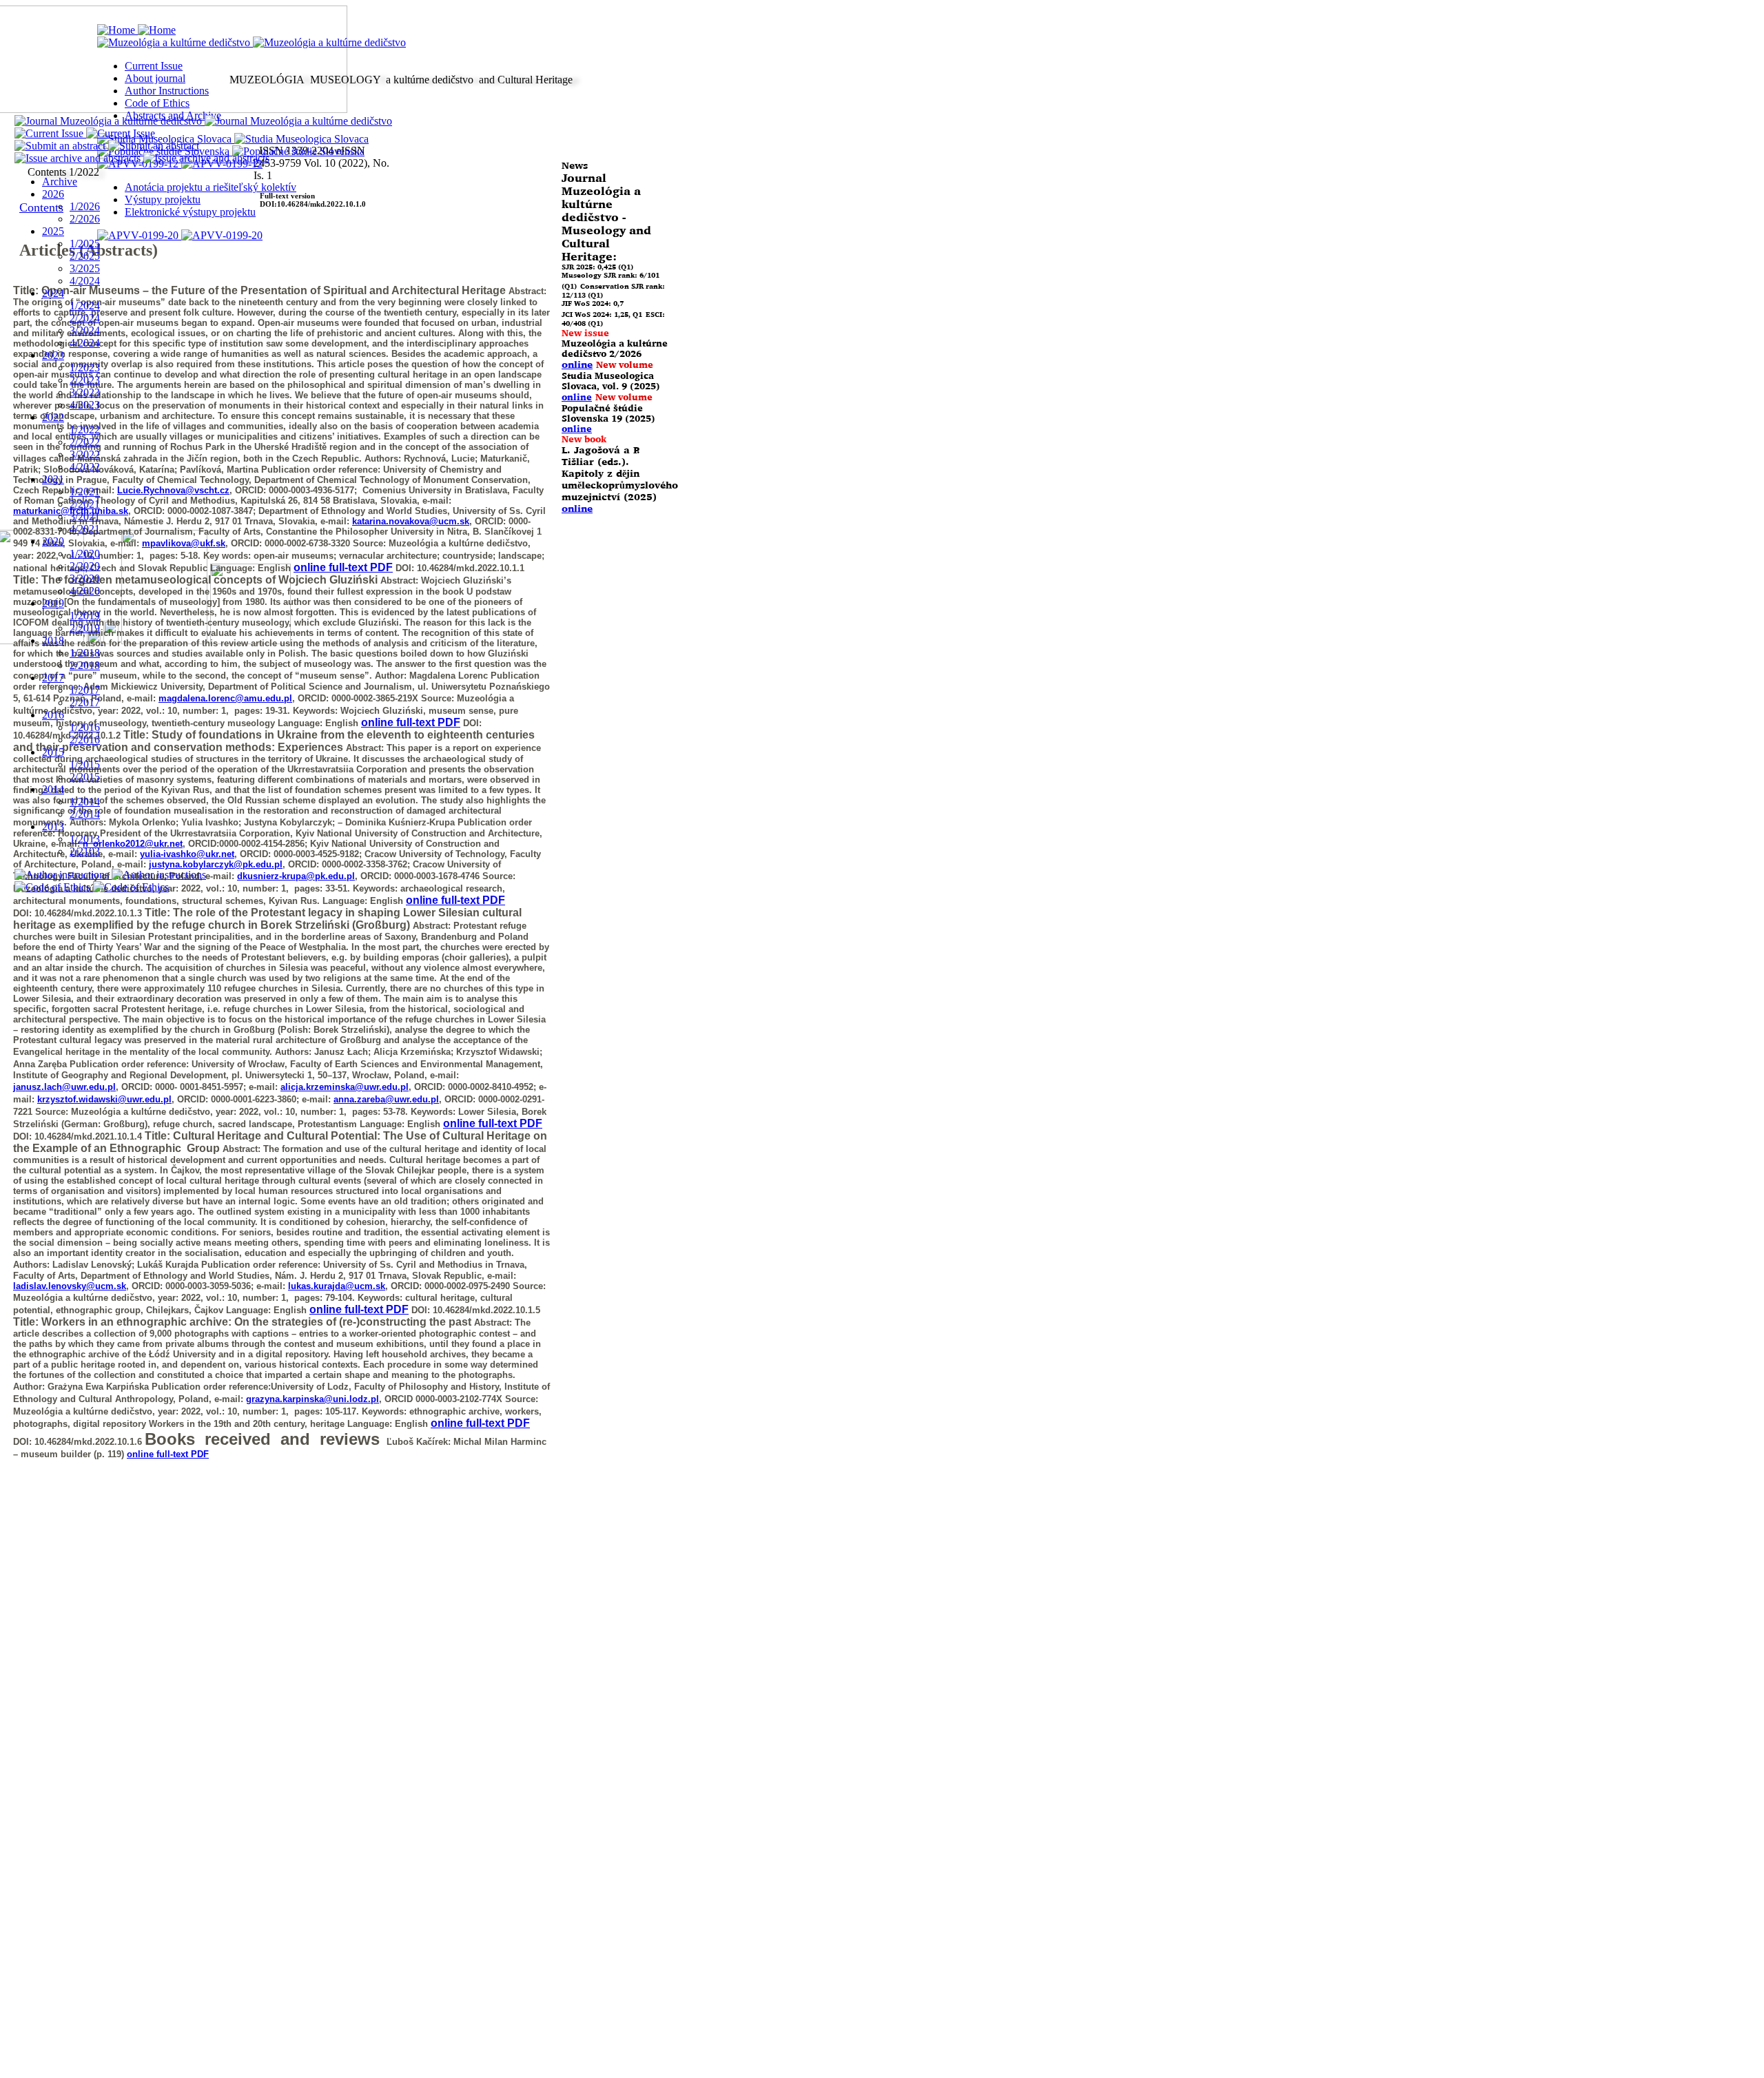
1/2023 (85, 368)
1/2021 (85, 492)
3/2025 (85, 268)
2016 (53, 715)
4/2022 (85, 467)
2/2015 (85, 777)
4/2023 (85, 405)
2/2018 (85, 665)
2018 (53, 640)
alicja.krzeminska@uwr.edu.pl (345, 1087)
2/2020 (85, 566)
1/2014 (85, 802)
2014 (53, 789)
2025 (53, 231)
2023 (53, 355)
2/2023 (85, 380)
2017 (53, 678)
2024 (53, 293)
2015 (53, 752)
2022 (53, 417)
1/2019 (85, 616)
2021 (53, 479)
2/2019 (85, 628)
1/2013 (85, 839)
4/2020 (85, 591)
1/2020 (85, 554)
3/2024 (85, 330)
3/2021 (85, 516)
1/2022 (85, 430)
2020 (53, 541)
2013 (53, 826)
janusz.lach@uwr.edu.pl (64, 1087)
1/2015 (85, 764)
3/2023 (85, 392)
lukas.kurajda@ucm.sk (337, 1286)
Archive (60, 182)
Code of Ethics (157, 103)
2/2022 (85, 442)
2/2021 (85, 504)
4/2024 (85, 281)
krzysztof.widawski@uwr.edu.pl (104, 1099)
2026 (53, 194)
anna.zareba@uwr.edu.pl (386, 1099)
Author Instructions (167, 91)
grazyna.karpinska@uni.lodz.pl (312, 1399)
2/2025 (85, 256)
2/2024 (85, 318)
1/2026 (85, 206)
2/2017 (85, 702)
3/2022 (85, 454)
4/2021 (85, 529)
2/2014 (85, 814)
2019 (53, 603)
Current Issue (154, 66)
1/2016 (85, 727)
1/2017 (85, 690)
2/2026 (85, 219)
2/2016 (85, 740)
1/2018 (85, 653)
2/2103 (85, 851)
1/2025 (85, 244)
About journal (155, 78)
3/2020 (85, 578)
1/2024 (85, 306)
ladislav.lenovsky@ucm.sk (70, 1286)
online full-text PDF (455, 900)
